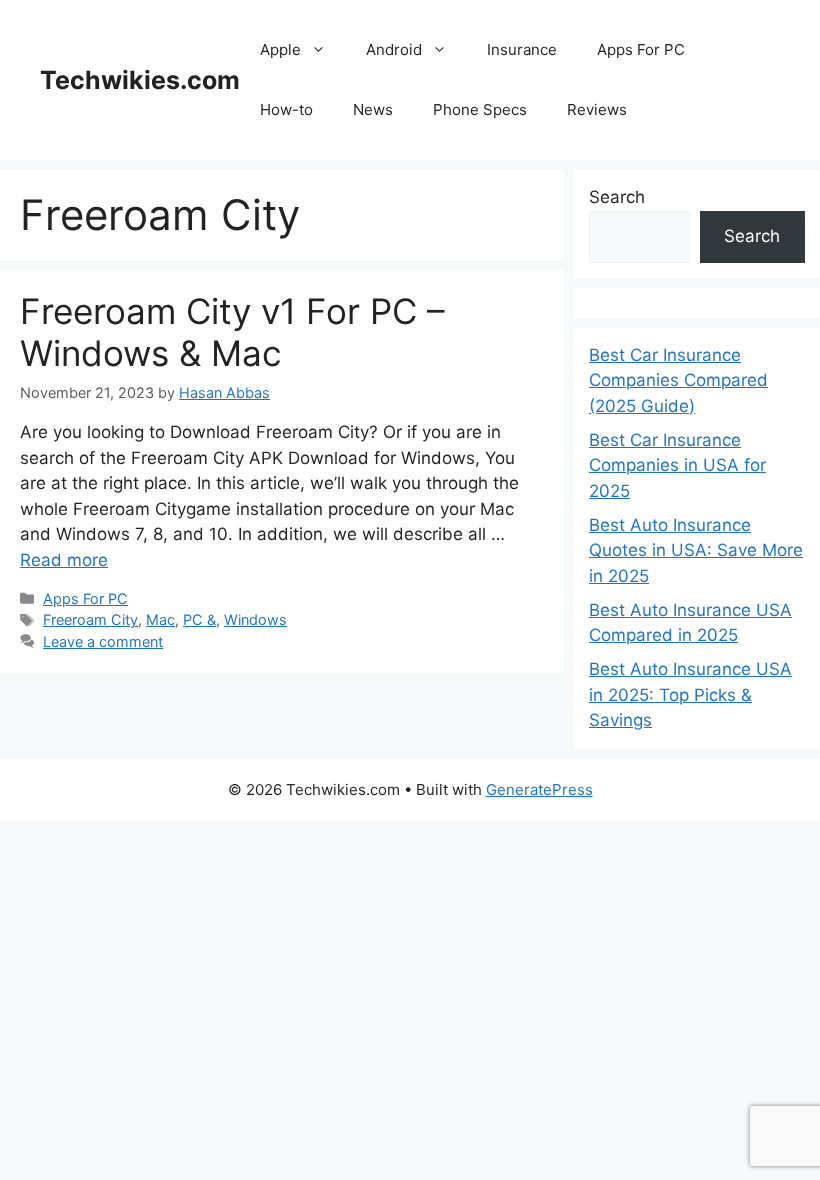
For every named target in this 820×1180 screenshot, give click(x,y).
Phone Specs (480, 109)
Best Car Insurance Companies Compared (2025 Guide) (678, 380)
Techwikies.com (140, 80)
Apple (280, 49)
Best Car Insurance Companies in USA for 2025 (677, 465)
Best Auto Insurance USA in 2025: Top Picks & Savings (690, 694)
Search (617, 197)
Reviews (597, 109)
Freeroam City (90, 619)
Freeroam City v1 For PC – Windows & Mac (232, 332)
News (373, 109)
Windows (255, 619)
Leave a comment (103, 641)
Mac (160, 619)
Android (394, 49)
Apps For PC (641, 49)
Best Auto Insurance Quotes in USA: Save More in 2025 (696, 550)
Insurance (522, 49)
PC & (199, 619)
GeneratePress (539, 789)
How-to (286, 109)
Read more (64, 560)
